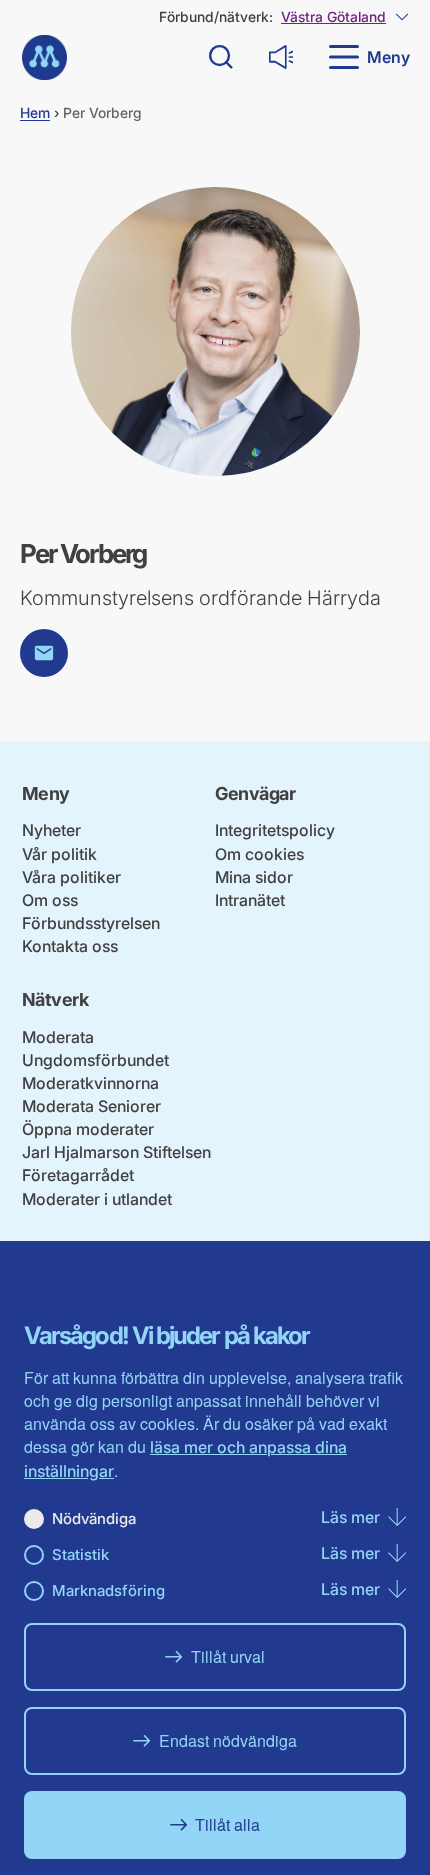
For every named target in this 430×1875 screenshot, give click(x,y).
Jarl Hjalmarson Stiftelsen (116, 1152)
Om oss (50, 900)
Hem (35, 112)
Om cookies (259, 854)
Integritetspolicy (275, 830)
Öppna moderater (88, 1129)
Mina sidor (254, 877)
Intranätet (250, 900)
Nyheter (51, 830)
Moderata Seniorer (91, 1106)
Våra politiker (71, 877)
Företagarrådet (78, 1175)
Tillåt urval (228, 1656)
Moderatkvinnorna (90, 1083)
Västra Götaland (333, 16)
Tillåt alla (227, 1824)
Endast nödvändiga (228, 1740)
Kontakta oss (70, 946)
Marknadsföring (108, 1590)
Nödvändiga (94, 1518)
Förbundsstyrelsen (91, 923)
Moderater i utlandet (97, 1199)
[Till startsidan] (44, 57)
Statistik (80, 1554)
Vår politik (59, 854)
